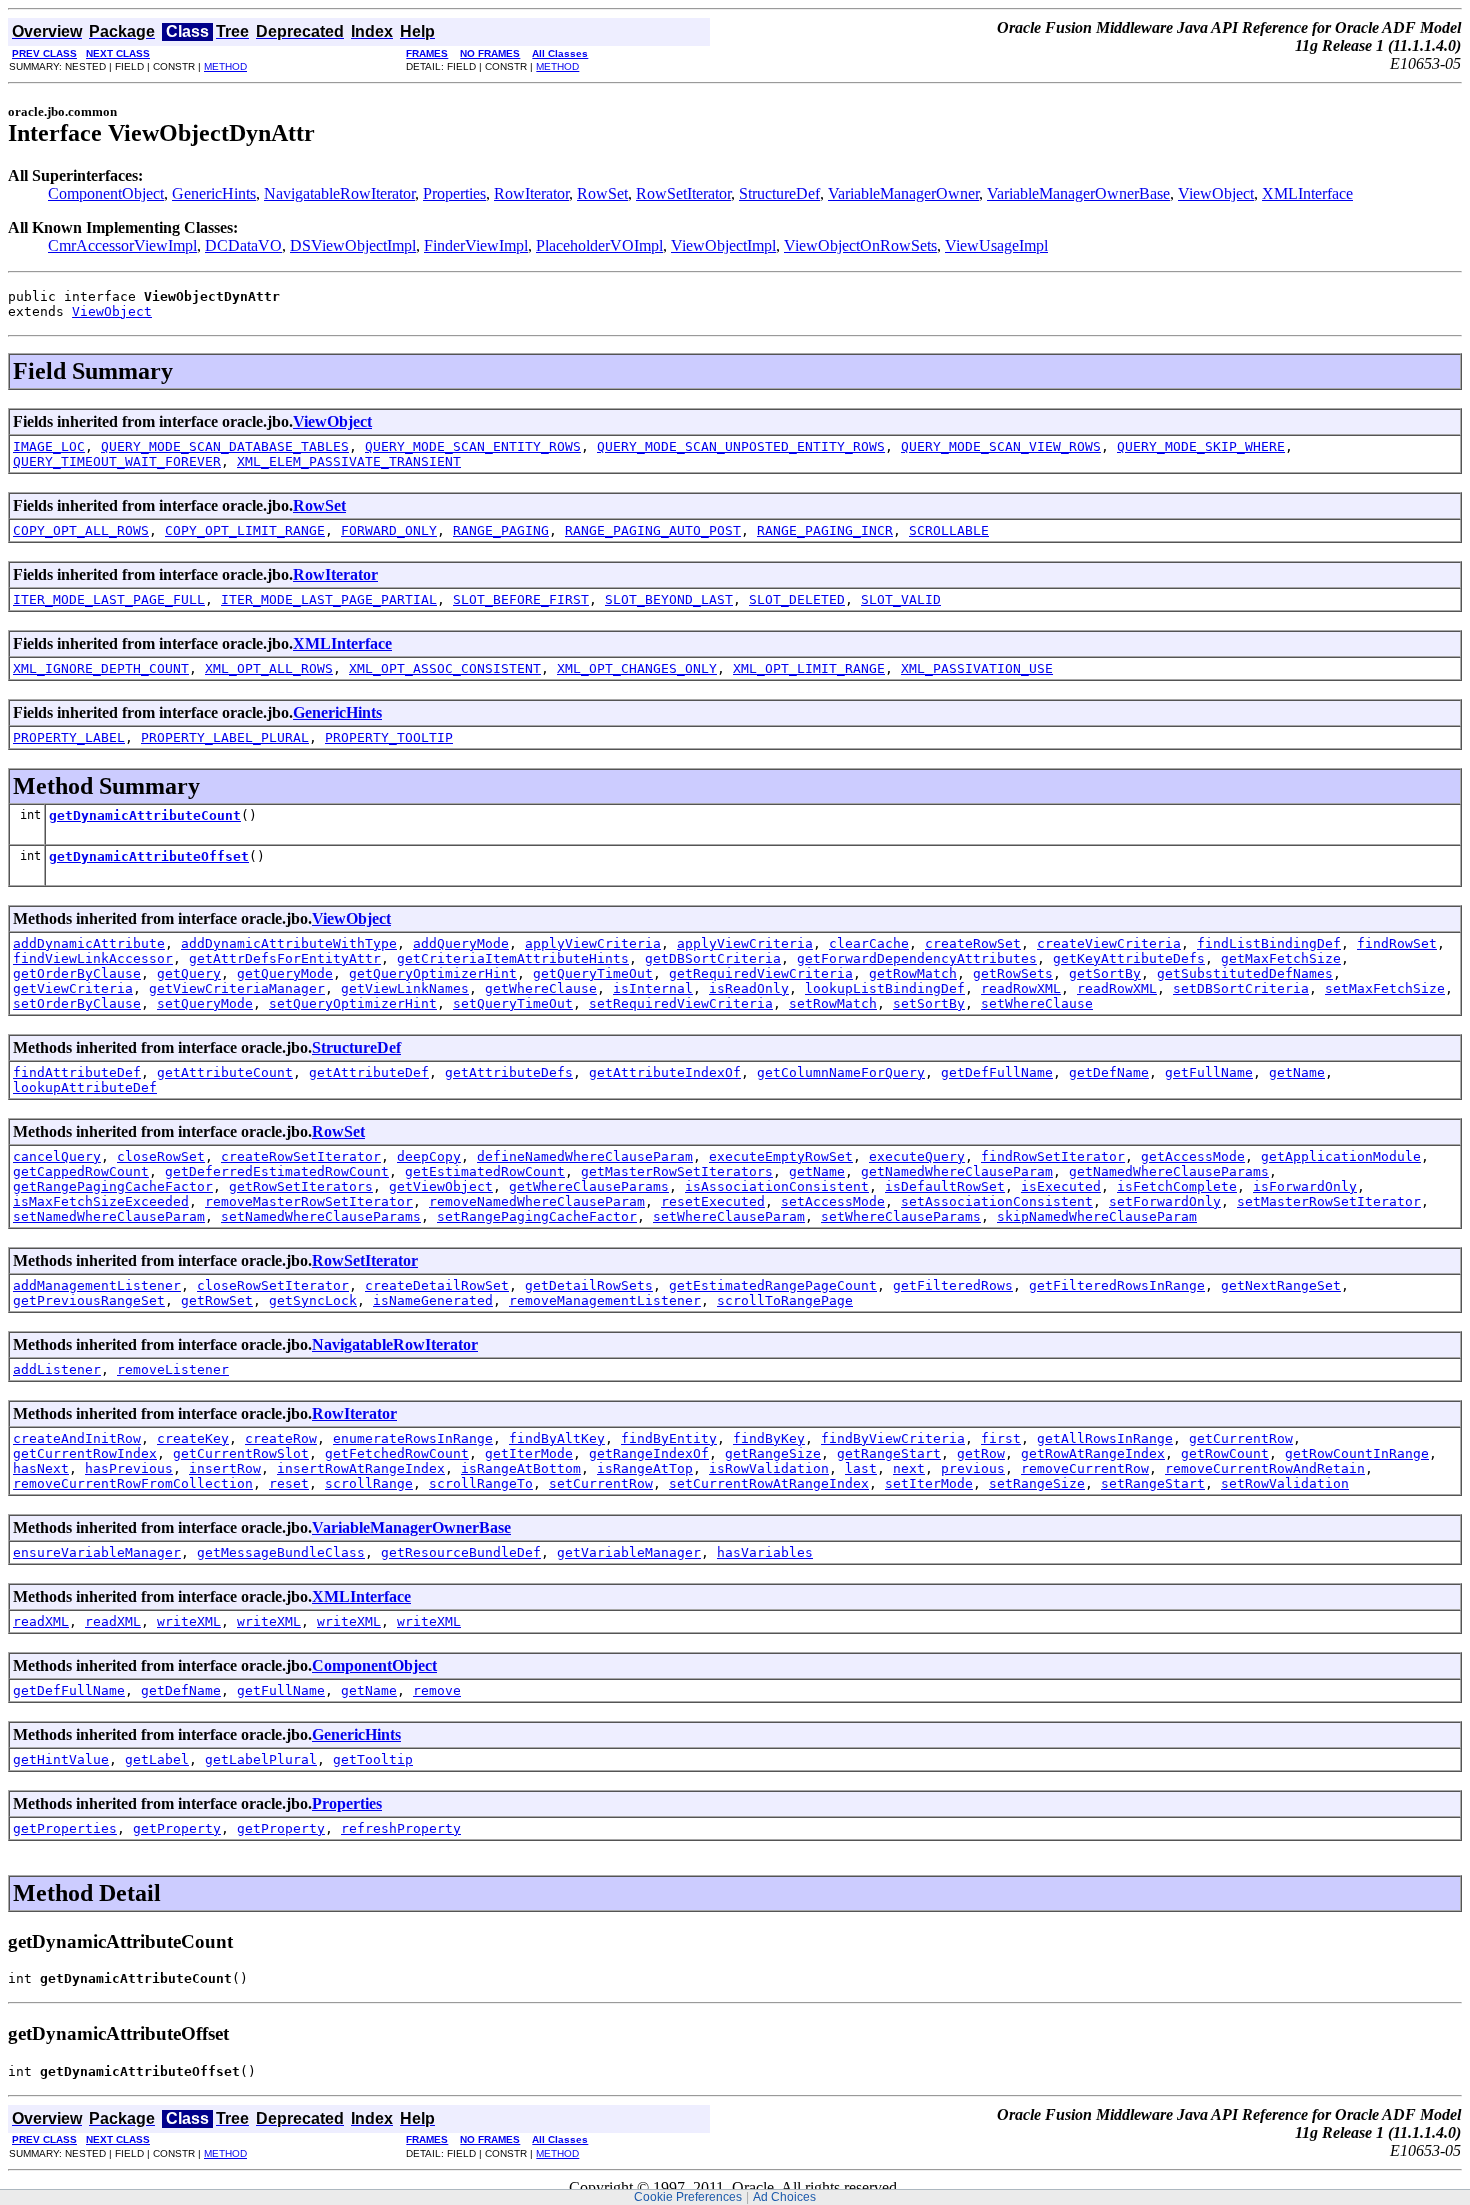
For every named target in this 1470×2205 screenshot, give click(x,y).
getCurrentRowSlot (241, 1453)
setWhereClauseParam (729, 1216)
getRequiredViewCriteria (761, 973)
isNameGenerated (433, 1300)
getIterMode (529, 1453)
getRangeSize (773, 1453)
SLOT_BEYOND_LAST (669, 599)
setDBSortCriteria (1241, 988)
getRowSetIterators (301, 1186)
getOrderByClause (77, 973)
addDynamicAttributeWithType (289, 943)
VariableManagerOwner (903, 193)
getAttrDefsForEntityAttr (285, 958)
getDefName (1109, 1072)
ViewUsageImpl (996, 245)
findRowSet (1397, 943)
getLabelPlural (261, 1759)
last (861, 1468)
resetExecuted (713, 1201)
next (909, 1468)
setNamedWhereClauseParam (109, 1216)
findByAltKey (557, 1438)
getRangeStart (889, 1453)
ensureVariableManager (97, 1552)
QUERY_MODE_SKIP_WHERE (1201, 446)
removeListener (173, 1369)
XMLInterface (1307, 193)
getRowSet (217, 1300)
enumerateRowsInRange (413, 1438)
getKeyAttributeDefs (1129, 958)
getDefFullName (997, 1072)
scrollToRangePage (785, 1300)
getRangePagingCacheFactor (113, 1186)
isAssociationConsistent (777, 1186)
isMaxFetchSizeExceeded (101, 1201)
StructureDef (779, 193)
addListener (57, 1369)
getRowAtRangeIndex (1093, 1453)
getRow (981, 1453)
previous (973, 1468)
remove (437, 1690)
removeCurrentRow (1085, 1468)
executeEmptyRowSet (781, 1156)
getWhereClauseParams (589, 1186)
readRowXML (1021, 988)
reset (289, 1483)
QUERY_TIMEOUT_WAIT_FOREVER (117, 461)
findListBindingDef (1269, 943)
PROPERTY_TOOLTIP (389, 737)
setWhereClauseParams (901, 1216)
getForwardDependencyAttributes (917, 958)
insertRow (225, 1468)
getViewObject (441, 1186)
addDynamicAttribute (89, 943)
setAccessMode (833, 1201)
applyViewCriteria (593, 943)
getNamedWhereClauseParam (957, 1171)
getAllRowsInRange (1105, 1438)
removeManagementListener (605, 1300)
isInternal (653, 988)
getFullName (1209, 1072)
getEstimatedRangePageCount (773, 1285)
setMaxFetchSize (1385, 988)
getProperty (177, 1828)
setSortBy (929, 1003)
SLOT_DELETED (797, 599)
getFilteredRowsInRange (1117, 1285)
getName (1297, 1072)
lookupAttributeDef (85, 1087)
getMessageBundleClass (281, 1552)
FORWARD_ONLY (389, 530)
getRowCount (1225, 1453)
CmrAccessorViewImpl (122, 245)
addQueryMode (461, 943)
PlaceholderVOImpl (599, 245)
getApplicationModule (1341, 1156)
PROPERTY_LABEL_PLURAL (225, 737)
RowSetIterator (683, 193)
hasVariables (765, 1552)
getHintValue (61, 1759)
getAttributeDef (369, 1072)
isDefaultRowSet (945, 1186)
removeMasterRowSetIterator (309, 1201)
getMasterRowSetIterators (677, 1171)
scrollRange (369, 1483)
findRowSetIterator (1053, 1156)
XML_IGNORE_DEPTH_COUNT (101, 668)
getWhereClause (541, 988)
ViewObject (1216, 193)
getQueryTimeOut (593, 973)
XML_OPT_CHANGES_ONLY (637, 668)
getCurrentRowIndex (85, 1453)
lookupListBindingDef (885, 988)
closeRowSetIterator (273, 1285)
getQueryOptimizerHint (433, 973)
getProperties (65, 1828)
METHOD (225, 66)
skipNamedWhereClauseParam (1097, 1216)
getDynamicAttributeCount (145, 815)
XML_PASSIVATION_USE (977, 668)
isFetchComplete (1177, 1186)
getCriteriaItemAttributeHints (513, 958)
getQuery (189, 973)
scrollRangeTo (481, 1483)
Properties (454, 193)
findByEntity (669, 1438)
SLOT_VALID (901, 599)
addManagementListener (97, 1285)
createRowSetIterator (301, 1156)
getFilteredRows (953, 1285)
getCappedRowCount (81, 1171)
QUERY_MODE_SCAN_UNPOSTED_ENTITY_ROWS (741, 446)
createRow (281, 1438)
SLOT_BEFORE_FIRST (521, 599)
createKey (193, 1438)
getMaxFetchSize (1281, 958)
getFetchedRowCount (397, 1453)
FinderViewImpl (476, 245)
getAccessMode (1193, 1156)
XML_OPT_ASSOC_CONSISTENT (445, 668)
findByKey (769, 1438)
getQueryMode (285, 973)
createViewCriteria (1109, 943)
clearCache (869, 943)
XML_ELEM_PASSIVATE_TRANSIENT (349, 461)
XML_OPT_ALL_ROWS (269, 668)
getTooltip (373, 1759)
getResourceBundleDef (461, 1552)
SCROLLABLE (949, 530)
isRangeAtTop (645, 1468)
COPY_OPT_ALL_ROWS (81, 530)
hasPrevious (129, 1468)
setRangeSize (1037, 1483)
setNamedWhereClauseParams (321, 1216)
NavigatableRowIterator (339, 193)
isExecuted (1061, 1186)
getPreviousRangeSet (89, 1300)
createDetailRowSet (437, 1285)
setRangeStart (1153, 1483)
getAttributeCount (225, 1072)
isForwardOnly (1305, 1186)
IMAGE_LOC (49, 446)
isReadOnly (749, 988)
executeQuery (917, 1156)
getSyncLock (313, 1300)
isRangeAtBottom (521, 1468)
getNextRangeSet (1281, 1285)
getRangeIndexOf (649, 1453)
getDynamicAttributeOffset (149, 856)
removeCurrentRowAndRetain (1265, 1468)
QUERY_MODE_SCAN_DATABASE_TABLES (225, 446)
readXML (41, 1621)
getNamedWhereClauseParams (1169, 1171)
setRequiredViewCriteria (681, 1003)
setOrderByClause (77, 1003)
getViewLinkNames (405, 988)
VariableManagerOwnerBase (1078, 193)
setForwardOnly (1165, 1201)
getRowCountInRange (1357, 1453)
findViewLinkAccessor (93, 958)
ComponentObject (106, 193)
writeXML (189, 1621)
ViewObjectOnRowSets (860, 245)
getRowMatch (913, 973)
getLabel (157, 1759)
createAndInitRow (77, 1438)
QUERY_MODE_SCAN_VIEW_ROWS (1001, 446)
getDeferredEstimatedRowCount (277, 1171)
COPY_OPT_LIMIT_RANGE (245, 530)
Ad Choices (784, 2197)
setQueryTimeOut (513, 1003)
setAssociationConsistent (997, 1201)
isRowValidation (769, 1468)
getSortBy (1105, 973)
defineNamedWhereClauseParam (585, 1156)
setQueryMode (205, 1003)
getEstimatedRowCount (485, 1171)
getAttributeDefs (509, 1072)
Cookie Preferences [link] (688, 2197)
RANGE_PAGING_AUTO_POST (653, 530)
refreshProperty (401, 1828)
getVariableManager (629, 1552)
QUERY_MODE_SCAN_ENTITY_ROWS (473, 446)
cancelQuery (57, 1156)
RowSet (602, 193)
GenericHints (214, 193)
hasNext (41, 1468)
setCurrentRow (601, 1483)
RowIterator (531, 193)
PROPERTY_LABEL (69, 737)
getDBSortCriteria (713, 958)
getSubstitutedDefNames (1245, 973)
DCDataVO (243, 245)
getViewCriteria (73, 988)
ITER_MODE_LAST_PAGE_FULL (109, 599)
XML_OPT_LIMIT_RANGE (809, 668)
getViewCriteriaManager (237, 988)
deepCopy (429, 1156)
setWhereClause (1037, 1003)
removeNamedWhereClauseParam (537, 1201)
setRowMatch (833, 1003)
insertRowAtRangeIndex (361, 1468)
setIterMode (929, 1483)
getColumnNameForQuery (841, 1072)
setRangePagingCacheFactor (537, 1216)
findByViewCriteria (893, 1438)
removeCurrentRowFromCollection (133, 1483)
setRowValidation (1285, 1483)
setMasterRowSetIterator (1329, 1201)
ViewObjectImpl (723, 245)
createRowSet (973, 943)
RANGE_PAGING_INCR (825, 530)
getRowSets (1013, 973)
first (1001, 1438)
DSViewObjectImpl (353, 245)
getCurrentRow (1241, 1438)
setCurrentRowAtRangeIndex (769, 1483)
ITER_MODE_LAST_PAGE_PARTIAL (329, 599)
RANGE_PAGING (501, 530)
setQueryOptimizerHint (353, 1003)
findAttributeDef (77, 1072)
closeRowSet (161, 1156)
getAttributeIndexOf (665, 1072)
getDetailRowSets (589, 1285)
